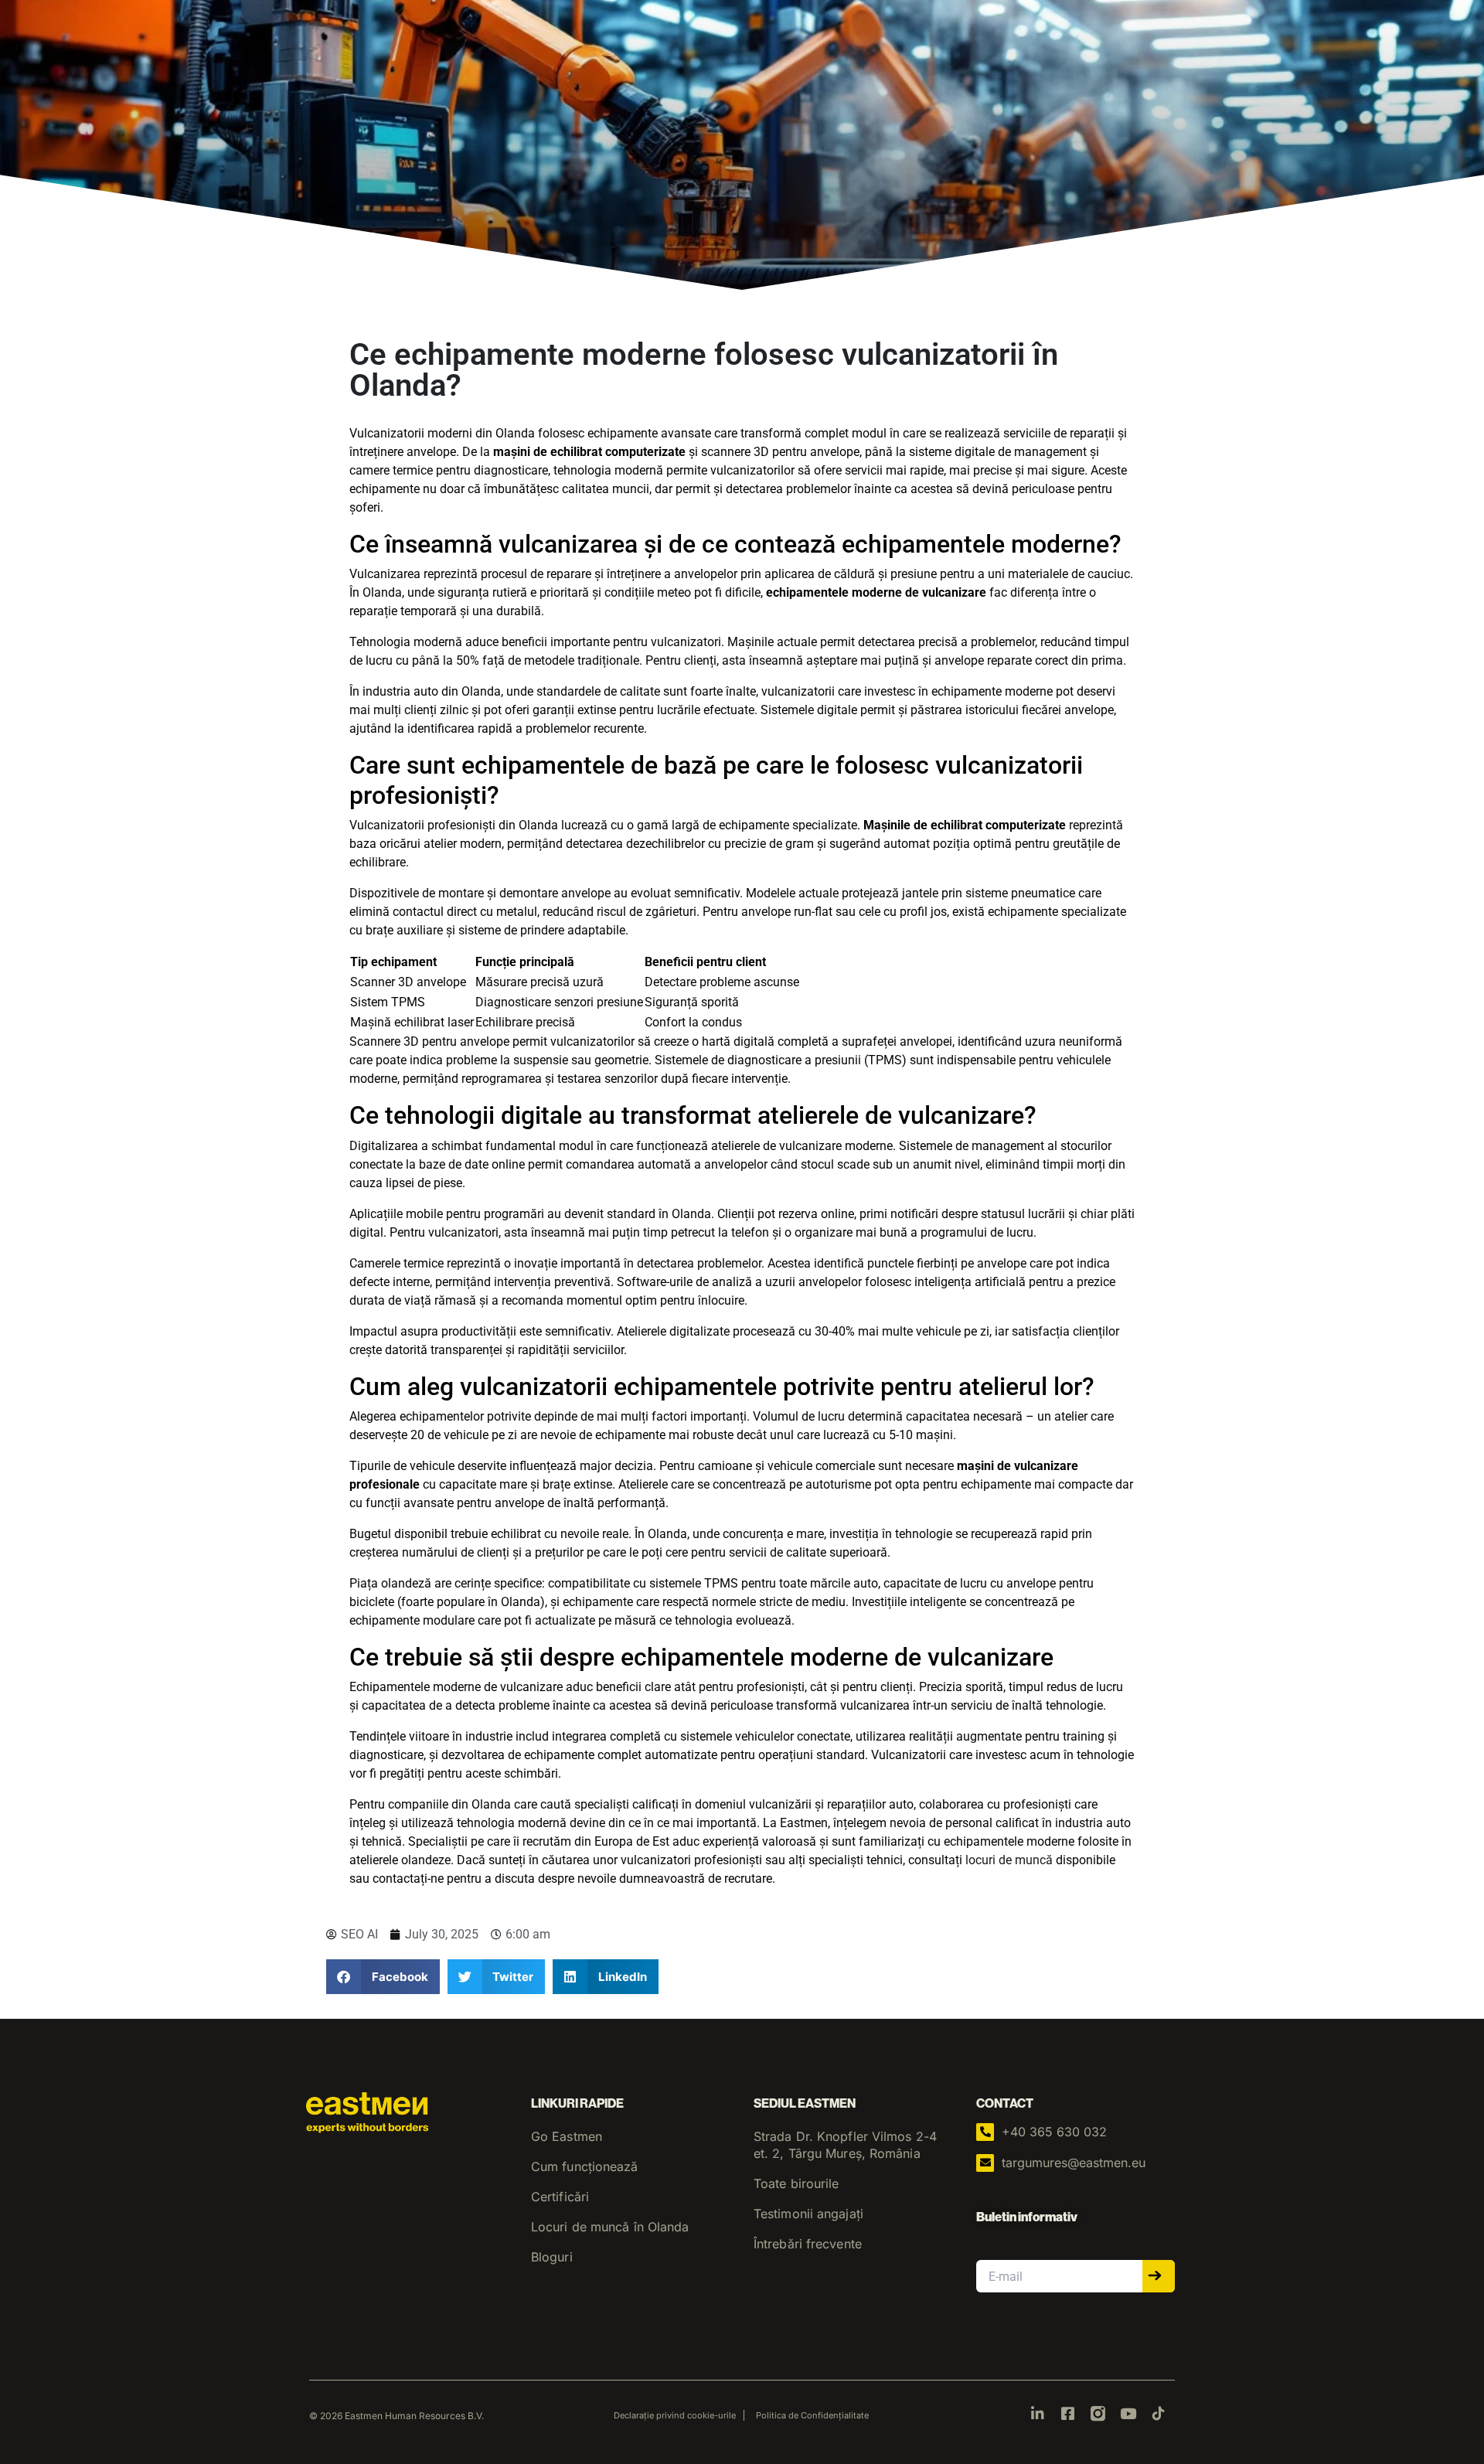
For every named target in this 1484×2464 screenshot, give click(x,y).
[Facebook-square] (1068, 2413)
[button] (383, 1977)
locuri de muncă (1009, 1860)
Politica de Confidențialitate (812, 2415)
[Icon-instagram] (1098, 2413)
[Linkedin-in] (1038, 2413)
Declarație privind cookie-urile (675, 2415)
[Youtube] (1128, 2413)
